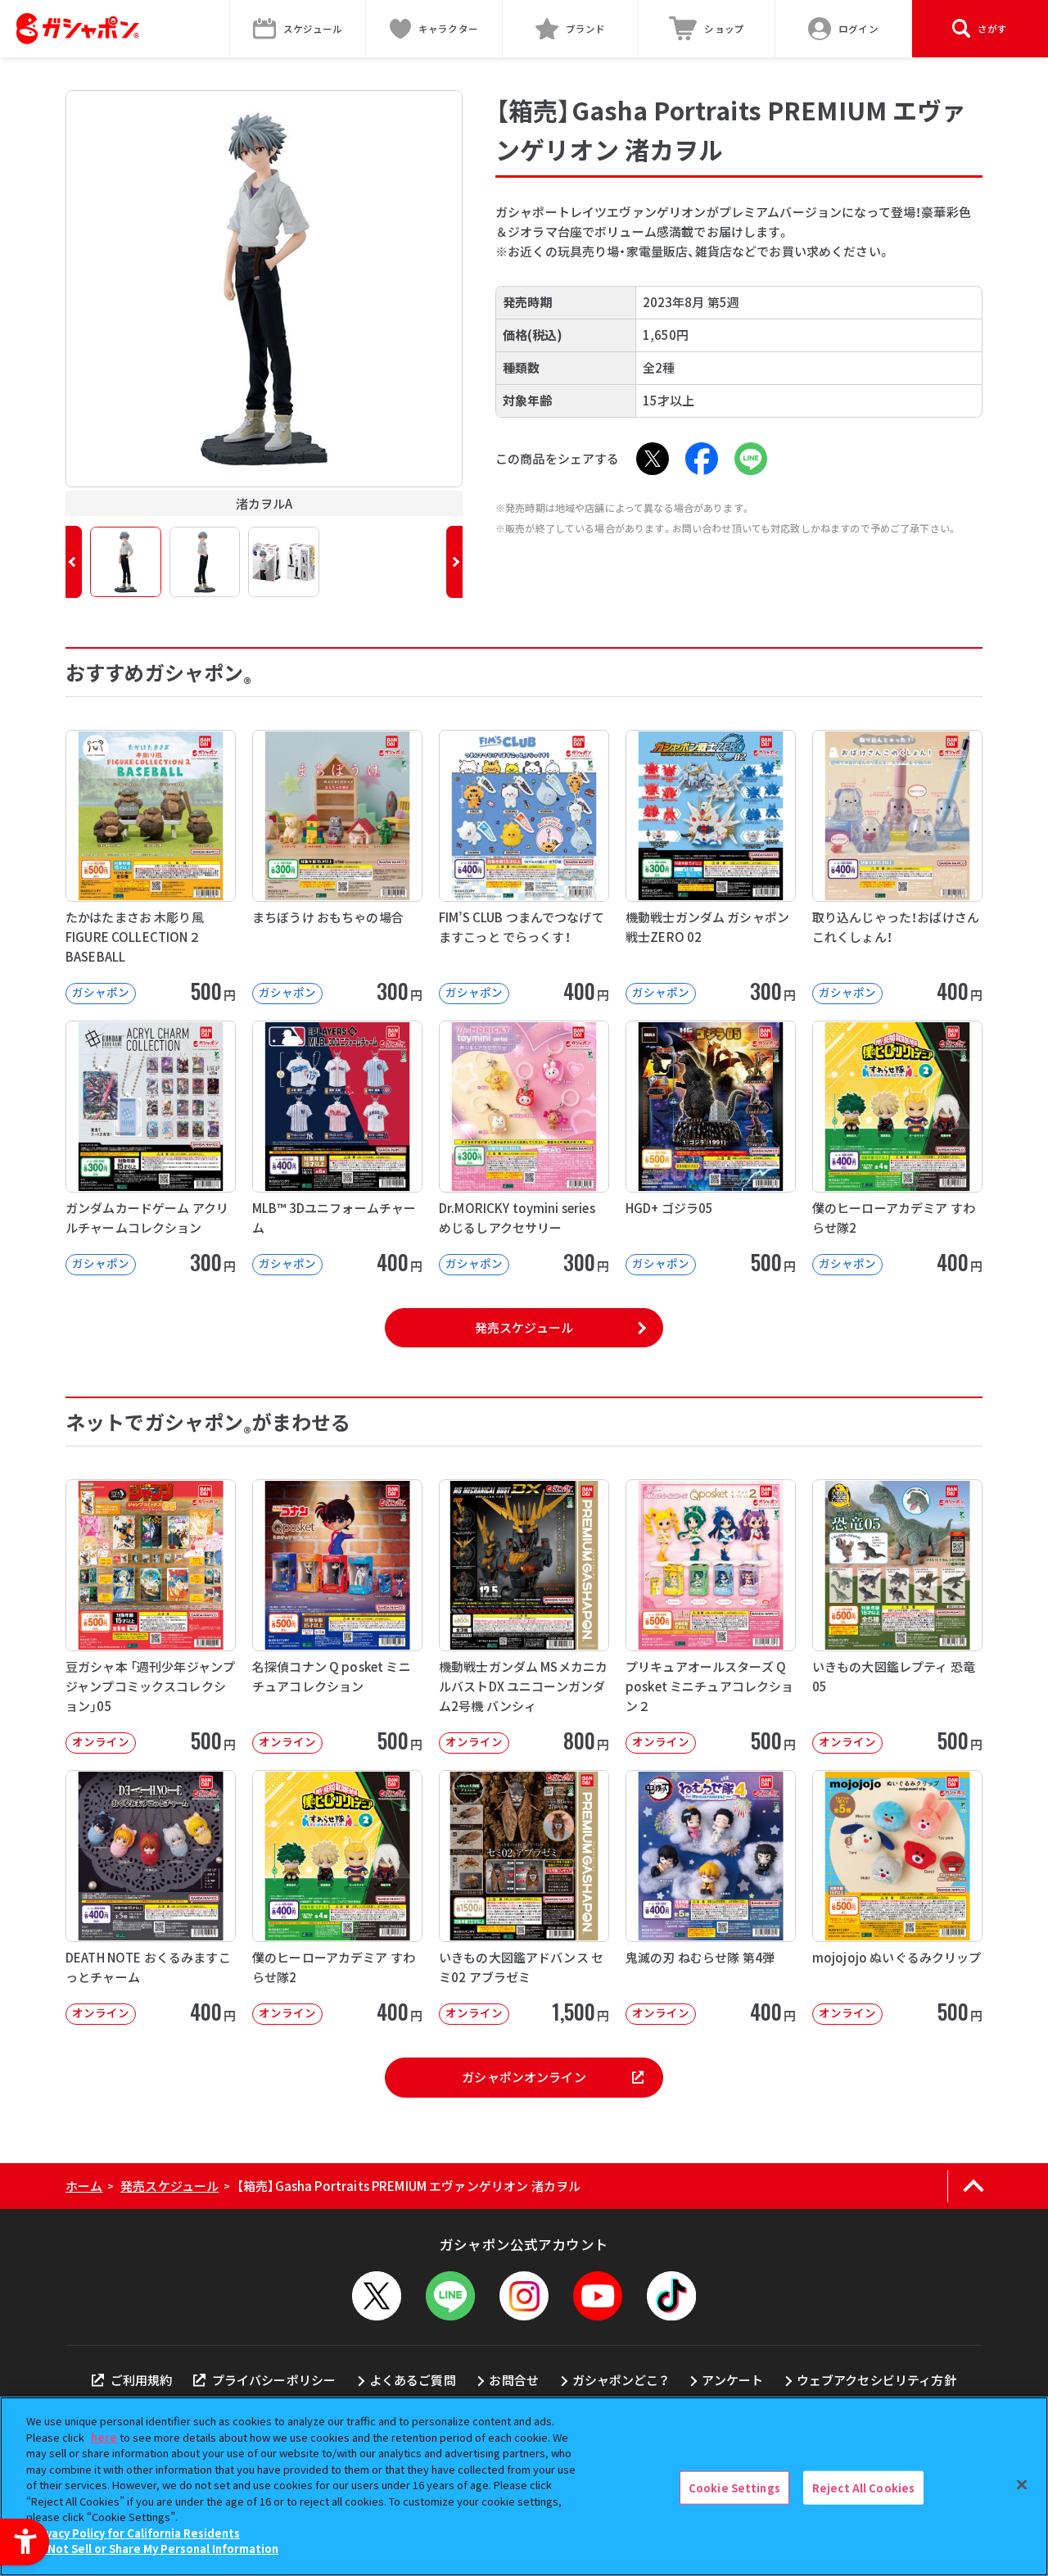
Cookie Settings (734, 2487)
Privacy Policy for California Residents (135, 2533)
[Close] (1022, 2484)
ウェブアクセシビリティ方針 (876, 2380)
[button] (74, 562)
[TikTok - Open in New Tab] (671, 2296)
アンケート (732, 2380)
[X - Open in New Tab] (653, 459)
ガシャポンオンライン (524, 2077)
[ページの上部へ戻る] (973, 2186)
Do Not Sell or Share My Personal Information (154, 2549)
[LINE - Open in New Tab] (751, 459)
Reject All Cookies (863, 2487)
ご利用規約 (141, 2380)
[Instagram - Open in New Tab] (524, 2296)
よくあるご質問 (413, 2380)
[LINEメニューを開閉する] (450, 2296)
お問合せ (514, 2380)
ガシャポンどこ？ (621, 2380)
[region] (524, 2486)
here (104, 2437)
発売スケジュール (524, 1327)
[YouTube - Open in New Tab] (598, 2296)
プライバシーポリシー (274, 2380)
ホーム (84, 2186)
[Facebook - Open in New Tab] (702, 459)
